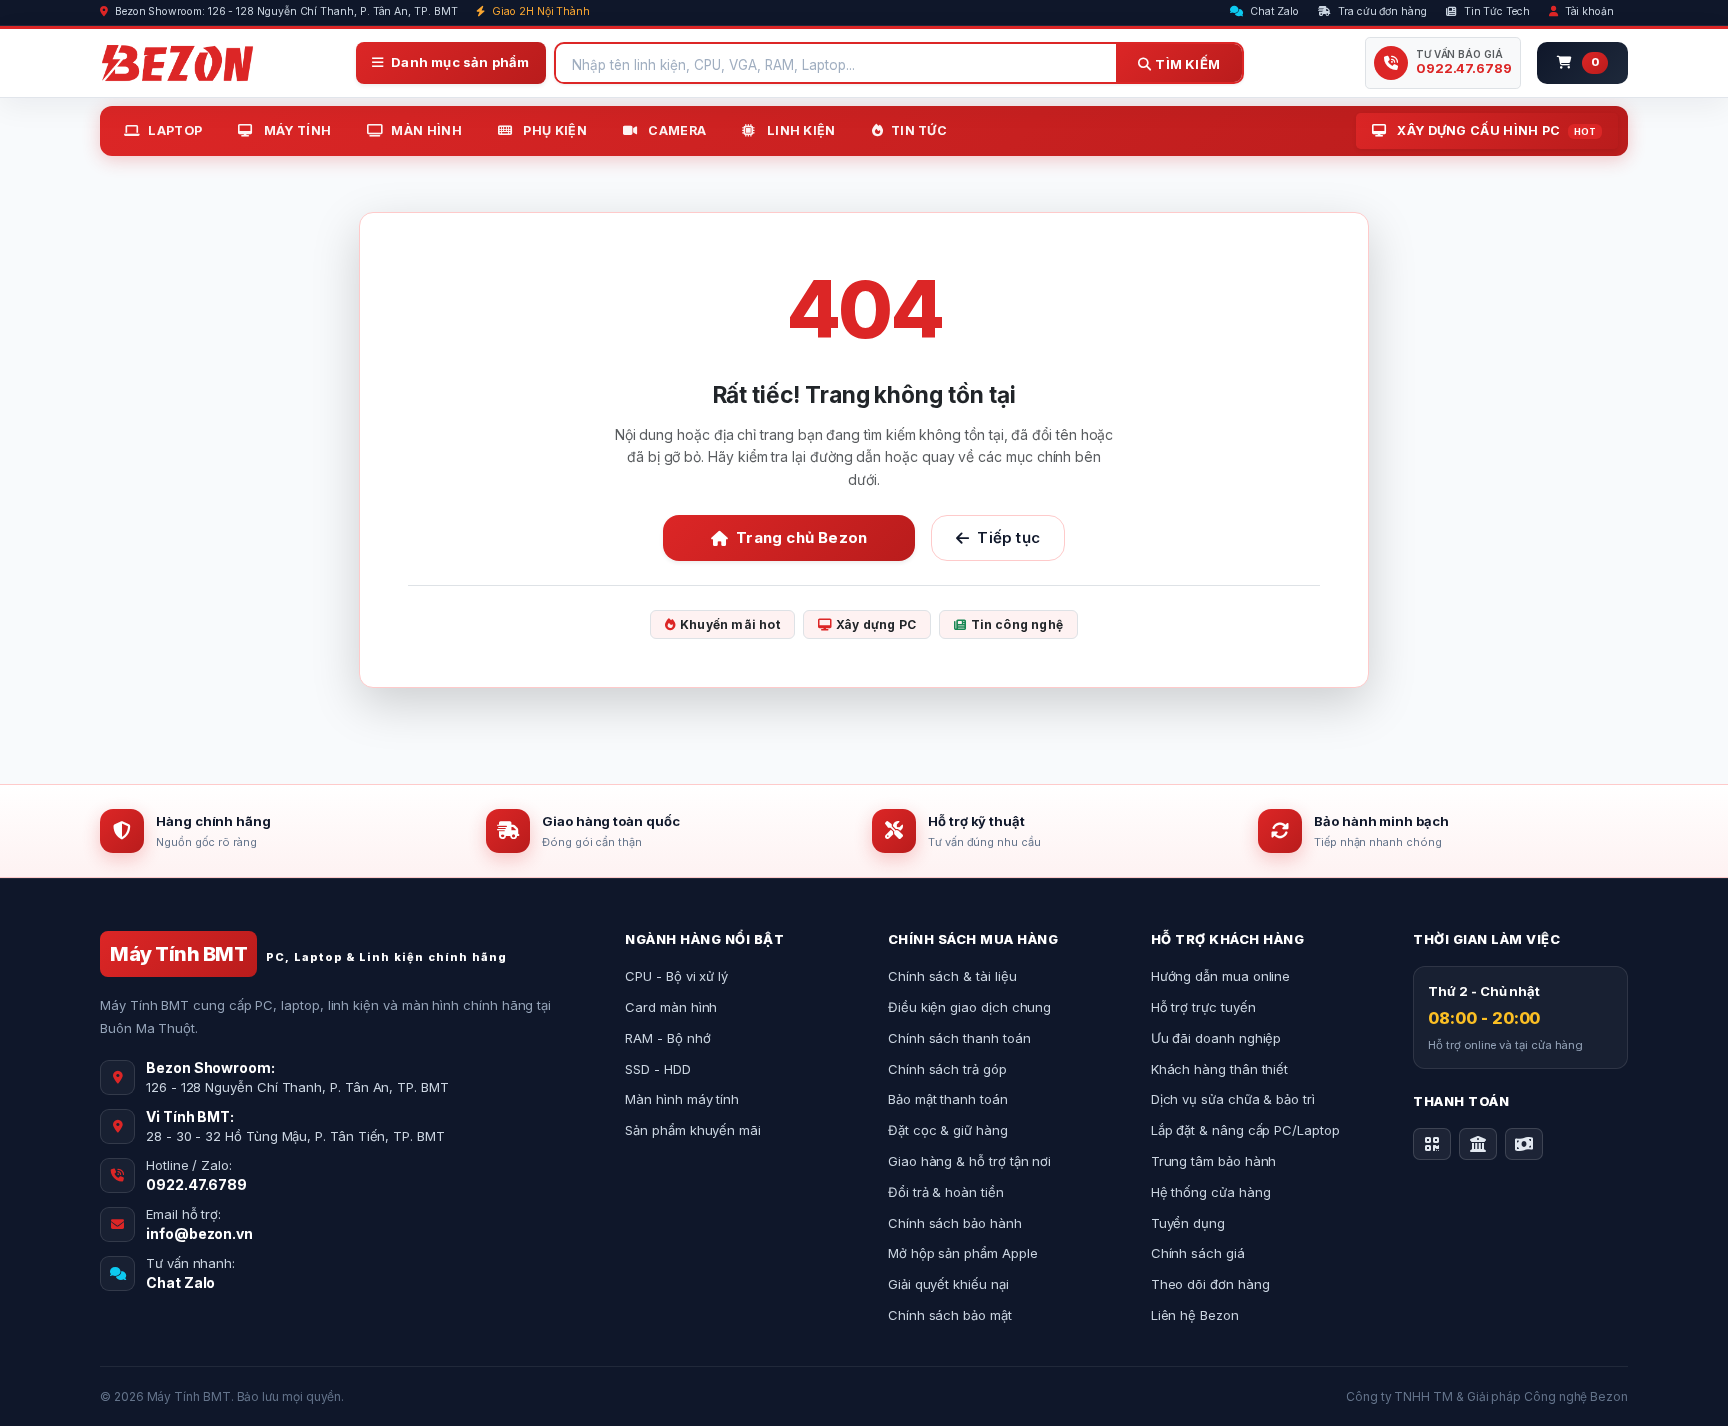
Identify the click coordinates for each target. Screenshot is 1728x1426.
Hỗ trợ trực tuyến (1203, 1007)
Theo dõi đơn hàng (1210, 1284)
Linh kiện (800, 130)
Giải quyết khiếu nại (948, 1284)
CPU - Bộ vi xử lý (676, 976)
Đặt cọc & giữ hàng (948, 1130)
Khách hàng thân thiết (1220, 1069)
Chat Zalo (1273, 11)
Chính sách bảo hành (955, 1223)
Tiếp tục (1008, 537)
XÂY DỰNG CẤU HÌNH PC (1495, 130)
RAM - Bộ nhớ (667, 1038)
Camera (675, 130)
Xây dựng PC (876, 624)
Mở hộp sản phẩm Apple (963, 1253)
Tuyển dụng (1188, 1223)
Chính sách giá (1198, 1253)
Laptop (175, 130)
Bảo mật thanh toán (948, 1099)
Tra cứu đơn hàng (1381, 11)
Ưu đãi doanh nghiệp (1216, 1038)
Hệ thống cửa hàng (1211, 1192)
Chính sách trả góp (947, 1069)
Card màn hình (671, 1007)
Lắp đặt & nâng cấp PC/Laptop (1245, 1130)
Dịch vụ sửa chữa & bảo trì (1233, 1099)
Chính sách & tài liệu (952, 976)
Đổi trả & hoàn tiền (946, 1192)
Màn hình (426, 130)
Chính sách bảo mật (950, 1315)
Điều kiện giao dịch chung (969, 1007)
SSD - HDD (657, 1069)
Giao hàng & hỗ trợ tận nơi (969, 1161)
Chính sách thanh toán (959, 1038)
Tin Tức (919, 130)
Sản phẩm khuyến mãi (693, 1130)
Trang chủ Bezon (801, 537)
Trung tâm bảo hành (1214, 1161)
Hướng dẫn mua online (1221, 976)
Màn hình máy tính (682, 1099)
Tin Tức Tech (1495, 11)
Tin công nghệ (1017, 624)
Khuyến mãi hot (730, 624)
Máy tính (295, 130)
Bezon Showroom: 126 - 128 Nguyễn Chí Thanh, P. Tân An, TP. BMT (285, 11)
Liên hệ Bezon (1195, 1315)
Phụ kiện (553, 130)
